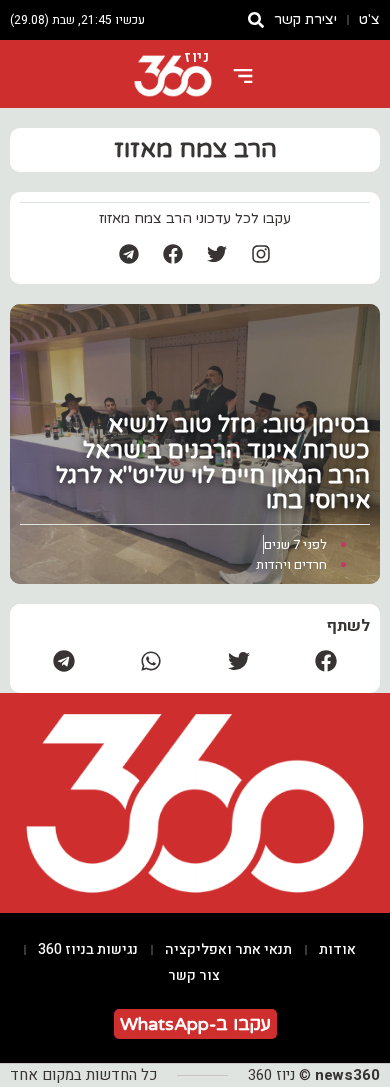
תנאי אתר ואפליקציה (228, 949)
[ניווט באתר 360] (243, 76)
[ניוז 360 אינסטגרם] (261, 254)
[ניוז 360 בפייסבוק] (173, 254)
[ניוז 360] (173, 76)
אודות (337, 949)
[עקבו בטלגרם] (129, 254)
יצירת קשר (305, 19)
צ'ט (369, 19)
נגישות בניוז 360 (88, 949)
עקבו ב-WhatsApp (195, 1024)
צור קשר (194, 975)
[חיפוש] (256, 20)
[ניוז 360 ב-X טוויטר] (217, 254)
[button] (327, 660)
